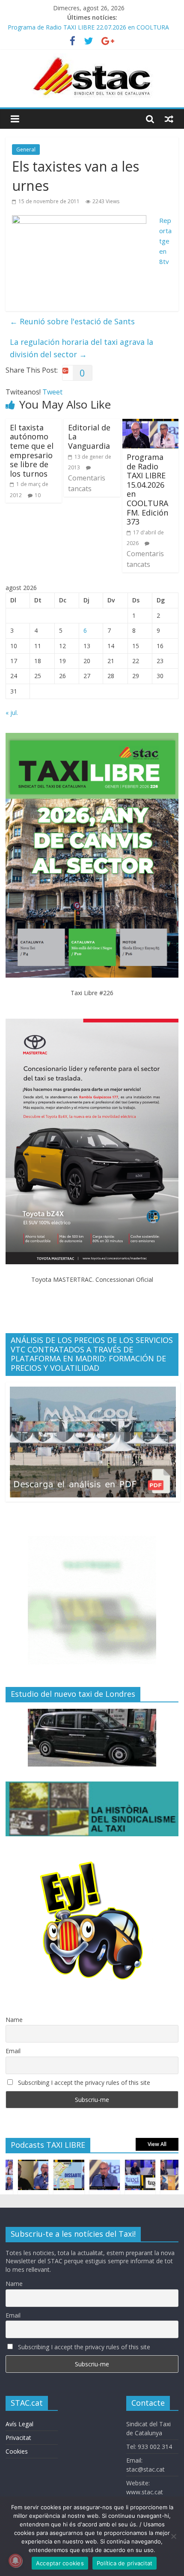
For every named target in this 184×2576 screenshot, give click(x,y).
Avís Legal (19, 2424)
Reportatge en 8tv (165, 241)
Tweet (52, 392)
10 (38, 495)
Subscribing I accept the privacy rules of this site (83, 2082)
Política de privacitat (125, 2563)
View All (157, 2144)
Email (13, 2051)
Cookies (17, 2451)
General (26, 150)
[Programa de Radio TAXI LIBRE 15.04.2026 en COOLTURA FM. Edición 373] (150, 424)
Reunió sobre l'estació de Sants (72, 321)
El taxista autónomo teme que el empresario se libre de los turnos (32, 451)
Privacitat (18, 2438)
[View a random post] (169, 119)
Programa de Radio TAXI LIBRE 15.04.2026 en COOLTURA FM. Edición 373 (147, 489)
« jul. (12, 713)
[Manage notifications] (15, 2561)
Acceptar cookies (60, 2563)
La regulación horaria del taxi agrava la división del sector (82, 348)
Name (14, 2020)
